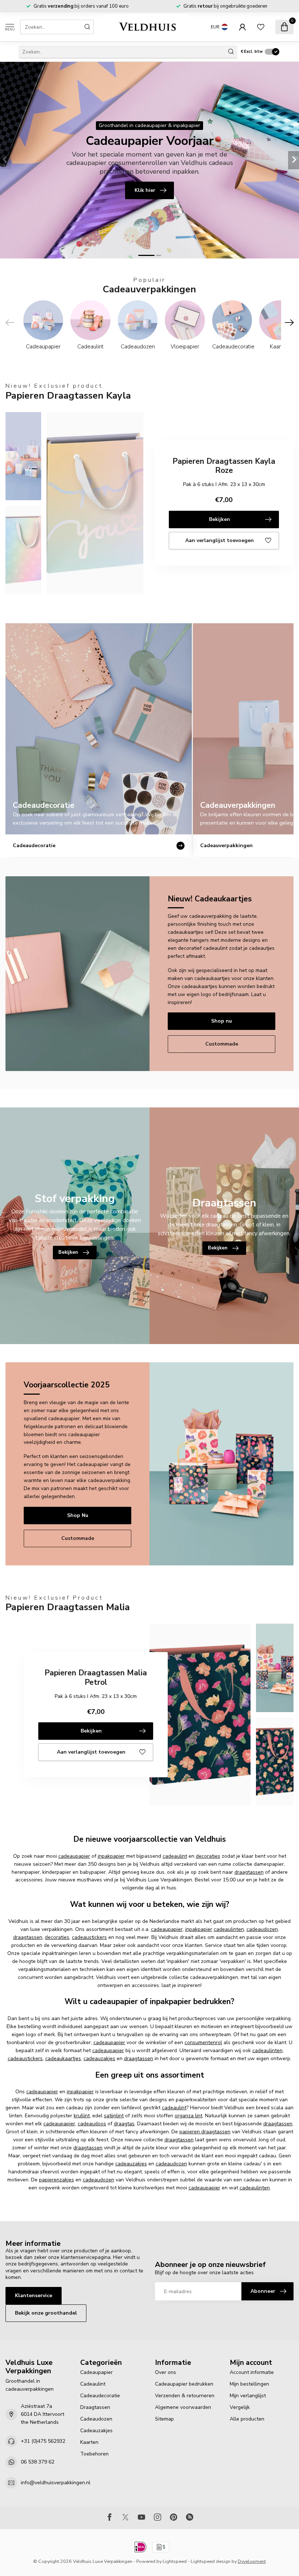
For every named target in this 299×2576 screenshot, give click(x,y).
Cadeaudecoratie (100, 2396)
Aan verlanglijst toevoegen (220, 540)
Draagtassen (95, 2407)
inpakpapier (111, 1856)
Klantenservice (34, 2296)
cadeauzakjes (99, 2059)
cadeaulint (175, 1856)
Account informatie (252, 2372)
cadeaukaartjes (63, 2059)
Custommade (222, 1044)
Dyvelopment (252, 2561)
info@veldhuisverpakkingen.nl (56, 2483)
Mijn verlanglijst (248, 2396)
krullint (82, 2116)
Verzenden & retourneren (185, 2396)
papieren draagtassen (205, 2132)
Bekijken (220, 519)
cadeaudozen (262, 1929)
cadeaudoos (92, 2124)
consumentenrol (203, 2042)
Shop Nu (78, 1515)
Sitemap (164, 2419)
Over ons (166, 2372)
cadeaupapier (74, 1856)
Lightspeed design (211, 2561)
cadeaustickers (89, 1937)
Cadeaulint (93, 2384)
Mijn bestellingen (249, 2384)
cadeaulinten (229, 1929)
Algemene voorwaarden (183, 2407)
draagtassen (249, 1872)
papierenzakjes (57, 2180)
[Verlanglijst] (261, 27)
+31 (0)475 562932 (43, 2441)
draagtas (124, 2124)
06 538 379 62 (38, 2462)
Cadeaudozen (96, 2419)
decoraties (208, 1856)
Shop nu (222, 1021)
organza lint (189, 2116)
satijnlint (114, 2116)
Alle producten (247, 2419)
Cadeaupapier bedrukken (184, 2384)
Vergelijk (240, 2407)
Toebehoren (94, 2454)
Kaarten (89, 2442)
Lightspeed (175, 2561)
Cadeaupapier (96, 2372)
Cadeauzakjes (96, 2431)
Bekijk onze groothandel (46, 2313)
